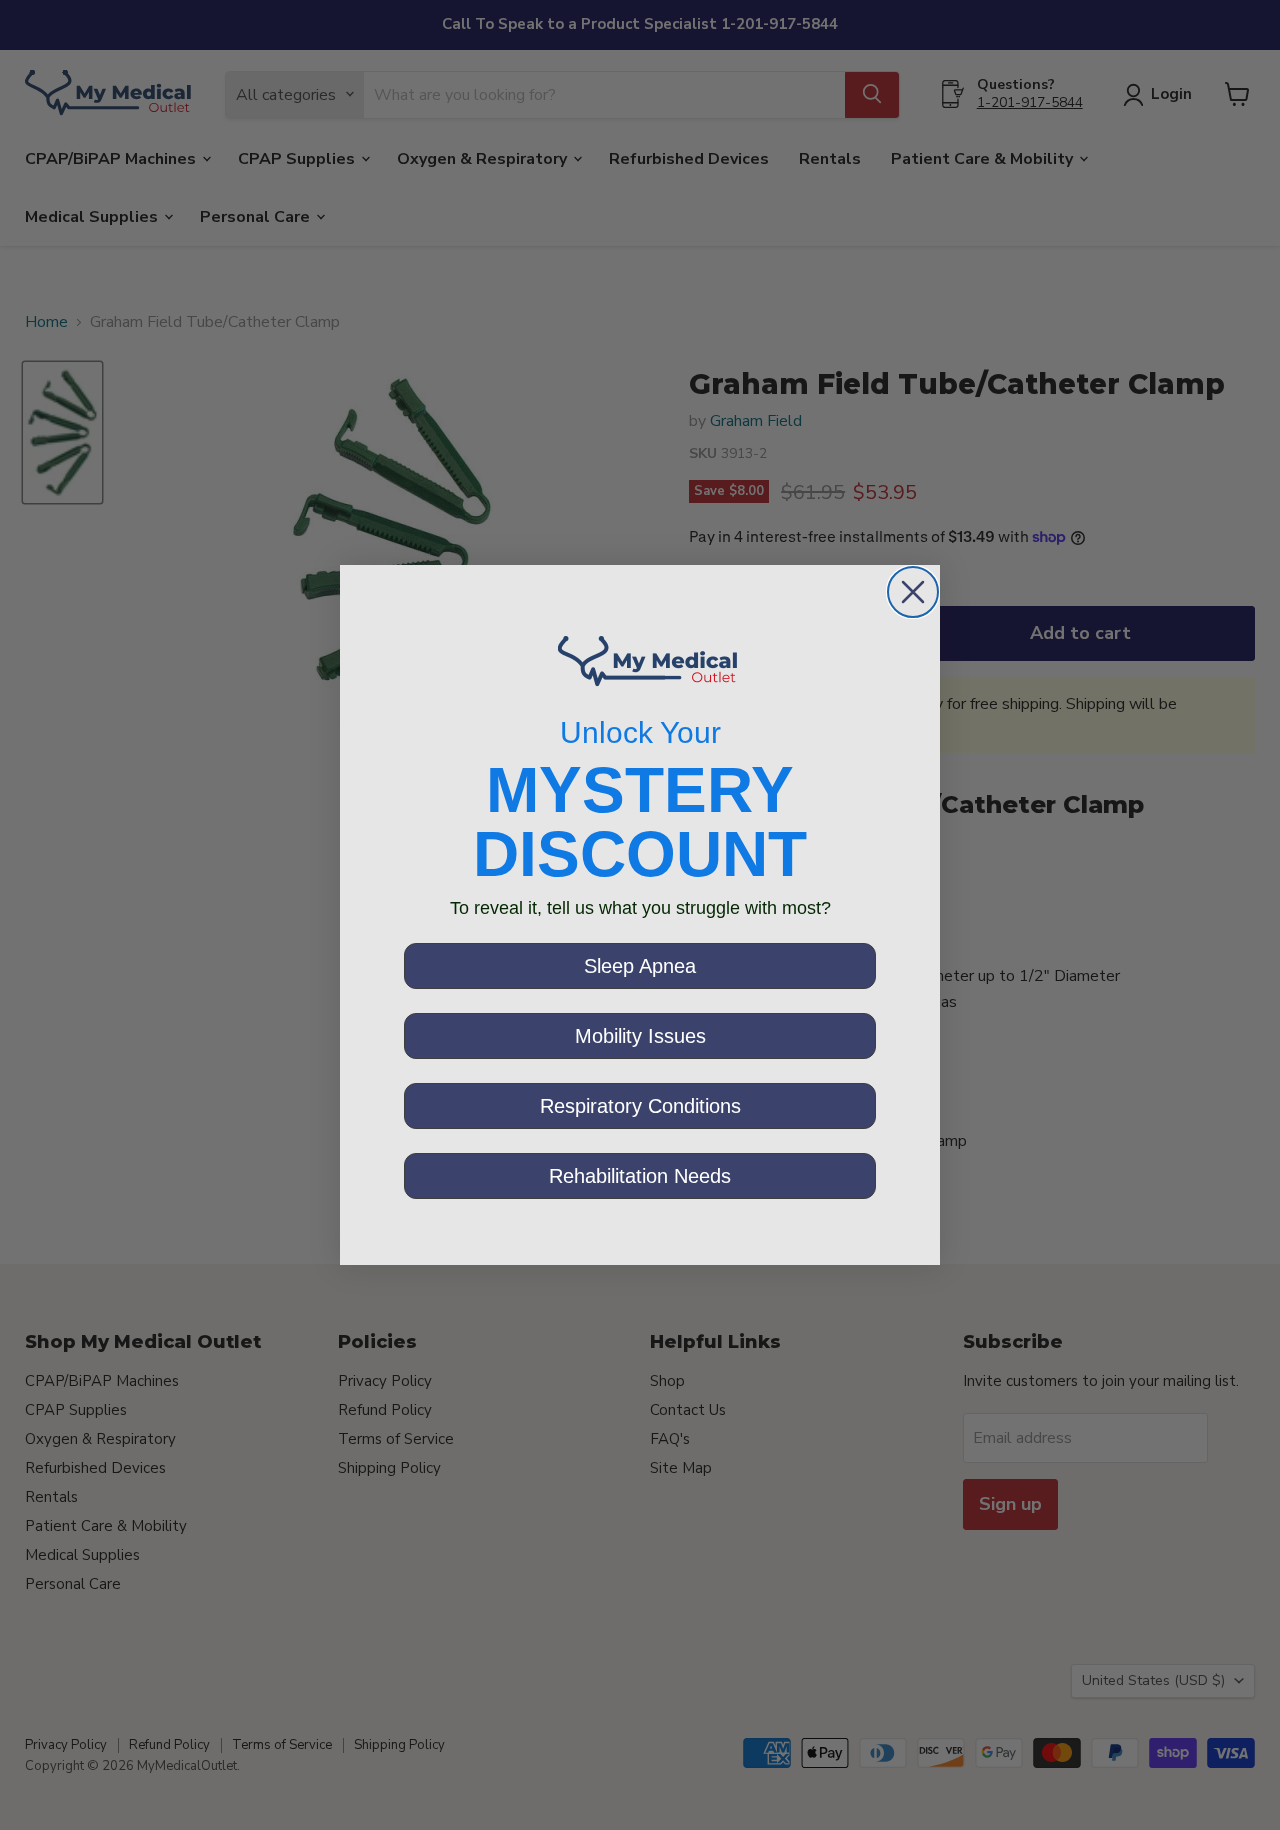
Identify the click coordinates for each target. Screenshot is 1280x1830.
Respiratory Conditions (640, 1106)
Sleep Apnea (640, 966)
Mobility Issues (640, 1036)
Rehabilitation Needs (640, 1176)
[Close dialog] (913, 592)
